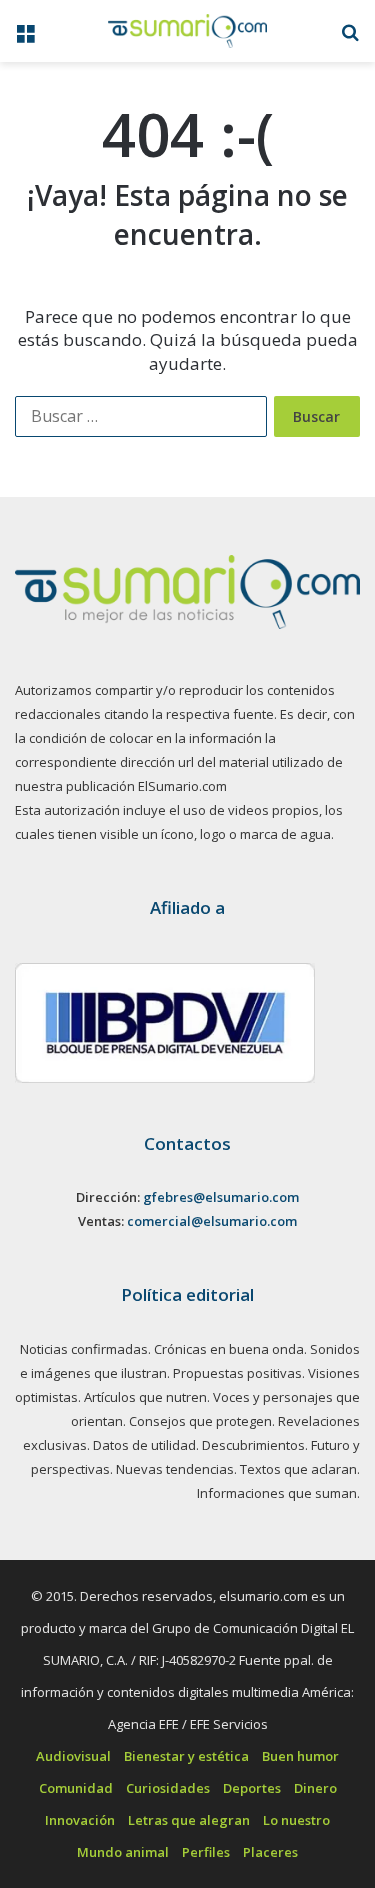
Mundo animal (123, 1852)
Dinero (315, 1788)
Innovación (80, 1820)
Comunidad (76, 1788)
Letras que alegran (189, 1820)
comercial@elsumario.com (212, 1221)
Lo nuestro (296, 1820)
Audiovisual (73, 1756)
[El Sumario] (188, 31)
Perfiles (206, 1852)
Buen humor (300, 1756)
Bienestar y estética (186, 1756)
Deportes (252, 1788)
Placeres (270, 1852)
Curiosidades (168, 1788)
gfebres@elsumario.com (221, 1197)
